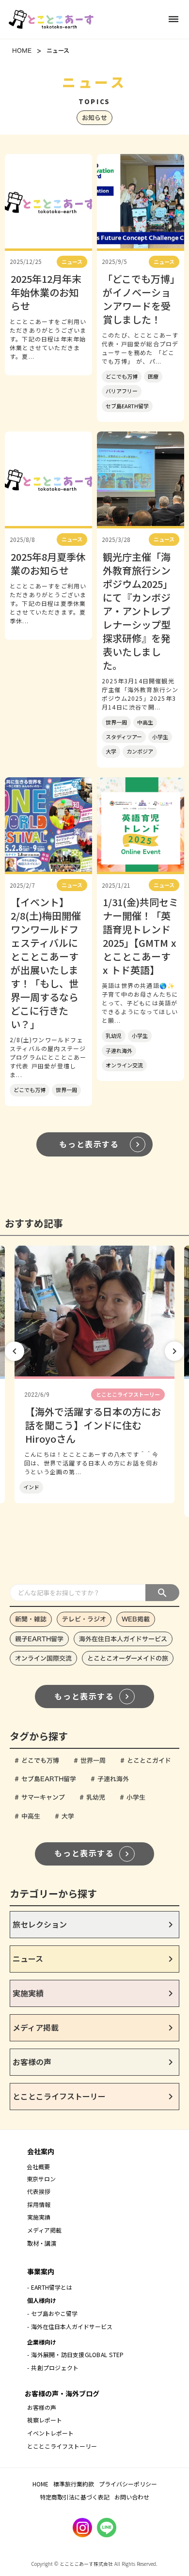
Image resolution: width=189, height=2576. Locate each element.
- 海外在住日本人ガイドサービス (70, 2326)
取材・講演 (42, 2243)
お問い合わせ (132, 2497)
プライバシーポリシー (128, 2484)
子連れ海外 (119, 1050)
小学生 (160, 737)
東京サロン (41, 2179)
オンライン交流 (124, 1065)
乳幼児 (114, 1035)
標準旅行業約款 (74, 2484)
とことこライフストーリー (62, 2446)
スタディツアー (124, 737)
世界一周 (116, 722)
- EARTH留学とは (50, 2287)
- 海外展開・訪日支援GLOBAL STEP (75, 2354)
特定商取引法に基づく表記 (75, 2497)
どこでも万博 (122, 376)
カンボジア (140, 751)
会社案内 (41, 2151)
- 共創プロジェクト (53, 2368)
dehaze (173, 19)
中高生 (145, 722)
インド (31, 1487)
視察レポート (45, 2420)
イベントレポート (50, 2433)
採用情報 (40, 2204)
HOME (22, 50)
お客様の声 (42, 2407)
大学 (111, 751)
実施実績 (39, 2217)
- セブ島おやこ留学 (52, 2313)
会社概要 (38, 2167)
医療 (153, 376)
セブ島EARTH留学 (127, 406)
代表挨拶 (39, 2191)
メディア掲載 (44, 2230)
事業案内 (41, 2271)
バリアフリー (122, 391)
